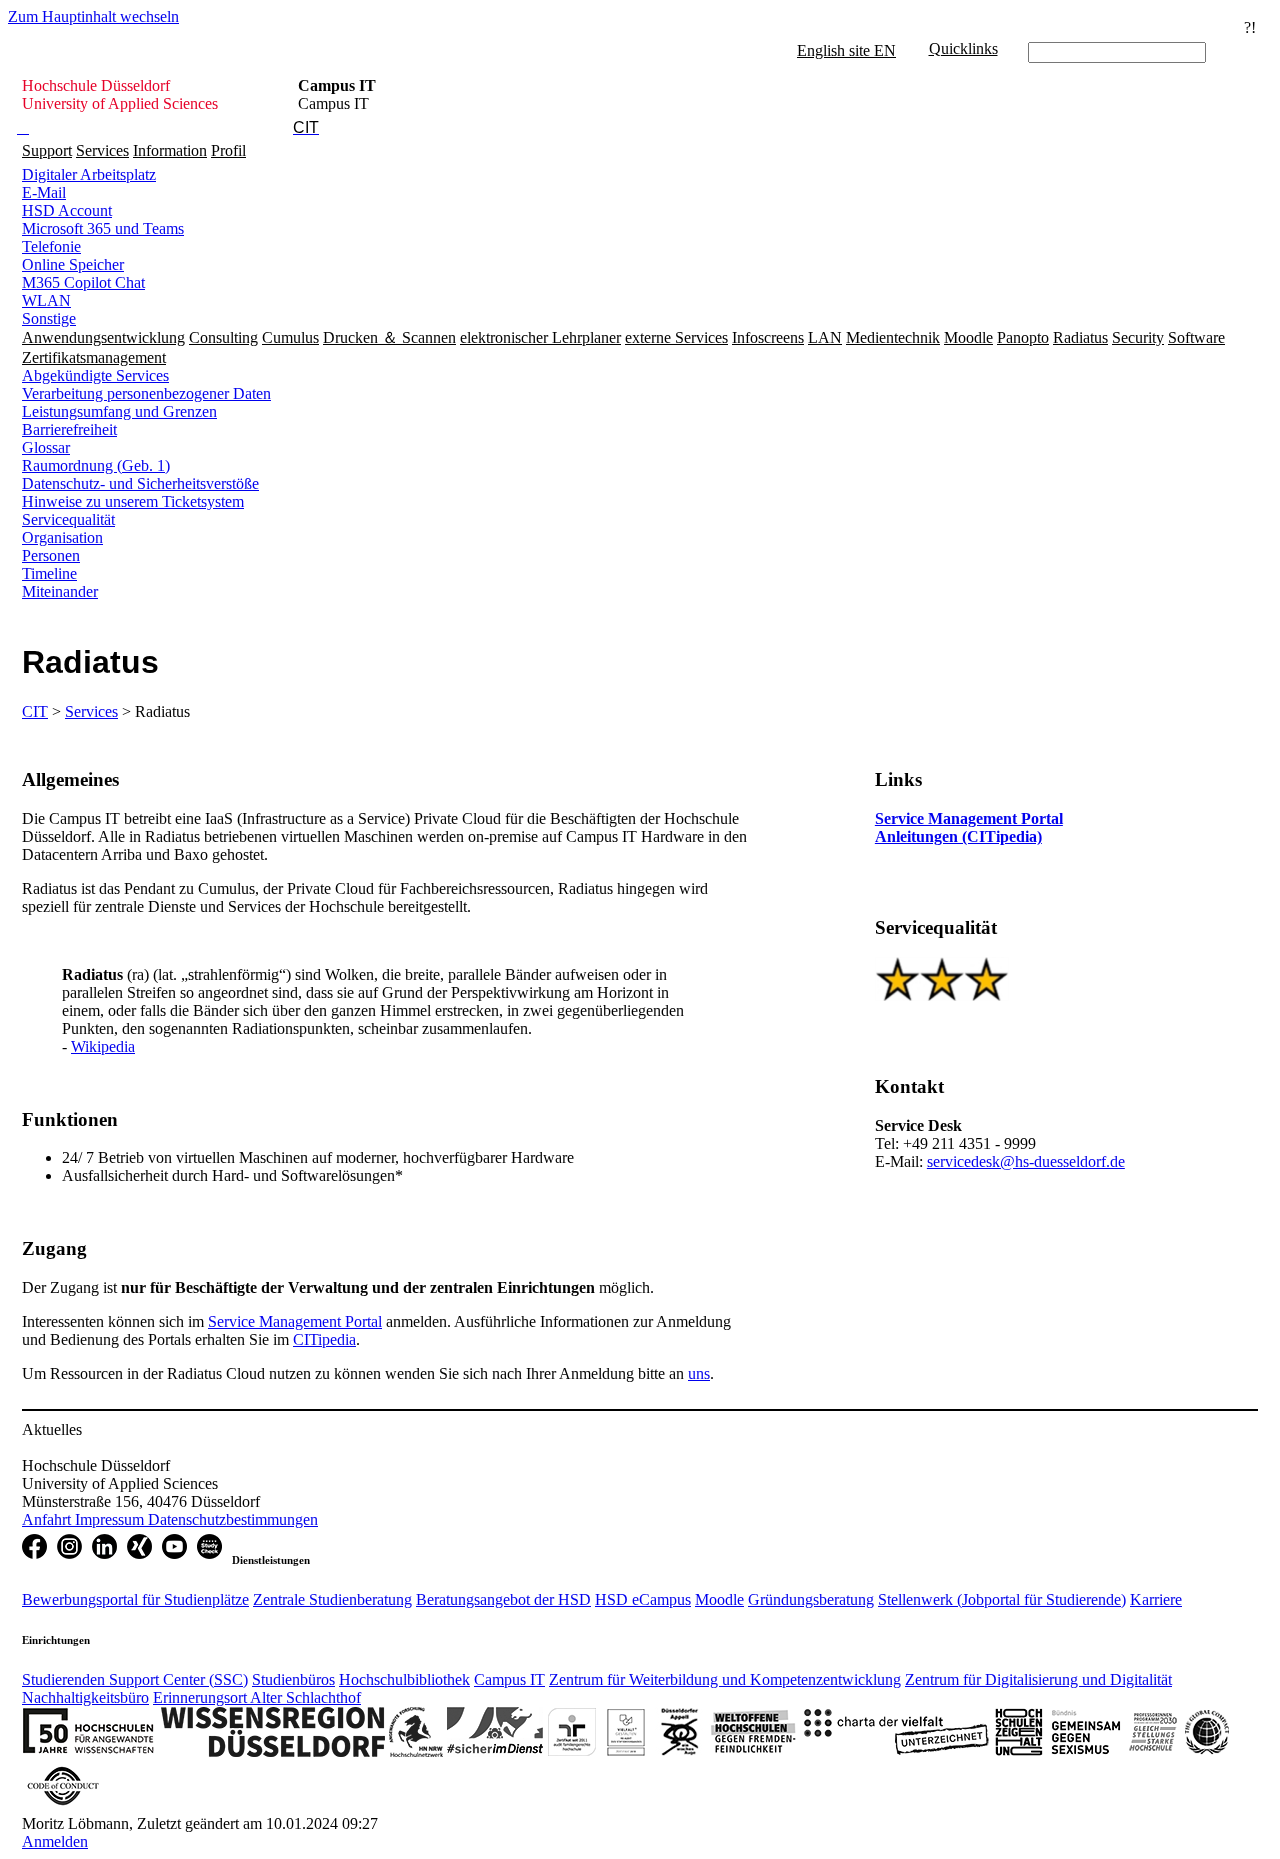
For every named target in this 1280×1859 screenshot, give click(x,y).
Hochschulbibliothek (404, 1679)
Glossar (46, 447)
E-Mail (44, 192)
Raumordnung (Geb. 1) (96, 465)
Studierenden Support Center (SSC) (135, 1679)
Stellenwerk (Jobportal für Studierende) (1002, 1599)
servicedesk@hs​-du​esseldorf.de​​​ (1026, 1161)
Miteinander (60, 591)
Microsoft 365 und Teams (103, 228)
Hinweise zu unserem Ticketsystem (133, 501)
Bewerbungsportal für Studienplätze (135, 1599)
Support (47, 150)
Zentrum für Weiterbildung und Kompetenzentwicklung (725, 1679)
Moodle (719, 1599)
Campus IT (509, 1679)
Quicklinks (963, 48)
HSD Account (67, 210)
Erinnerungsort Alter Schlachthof (257, 1697)
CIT (35, 711)
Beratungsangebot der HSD (503, 1599)
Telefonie (51, 246)
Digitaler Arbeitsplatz (89, 174)
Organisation (62, 537)
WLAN (46, 300)
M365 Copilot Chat (83, 282)
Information (170, 150)
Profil (228, 150)
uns (699, 1373)
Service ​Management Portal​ (295, 1321)
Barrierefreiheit (69, 429)
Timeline (49, 573)
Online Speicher (73, 264)
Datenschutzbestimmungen (233, 1519)
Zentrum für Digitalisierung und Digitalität (1038, 1679)
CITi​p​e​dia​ (324, 1339)
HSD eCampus (643, 1599)
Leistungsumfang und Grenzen (119, 411)
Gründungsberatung (811, 1599)
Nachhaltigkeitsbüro (85, 1697)
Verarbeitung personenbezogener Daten (146, 393)
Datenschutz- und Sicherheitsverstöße (140, 483)
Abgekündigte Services (95, 375)
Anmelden (55, 1841)
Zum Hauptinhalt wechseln (93, 16)
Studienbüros (293, 1679)
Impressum (111, 1519)
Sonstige (49, 318)
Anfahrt (48, 1519)
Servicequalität (68, 519)
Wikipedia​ (103, 1046)
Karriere (1156, 1599)
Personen (51, 555)
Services (102, 150)
